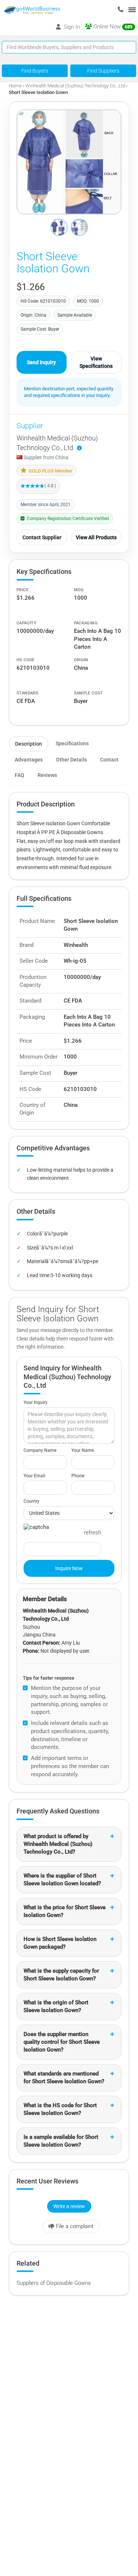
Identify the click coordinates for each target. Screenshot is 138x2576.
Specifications (72, 743)
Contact (109, 760)
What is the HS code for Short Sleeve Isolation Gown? (60, 2109)
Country (31, 1501)
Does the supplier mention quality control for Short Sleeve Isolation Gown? (62, 2042)
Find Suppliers (103, 71)
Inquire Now (69, 1568)
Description (29, 744)
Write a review (69, 2206)
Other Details (71, 760)
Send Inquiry (41, 362)
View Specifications (96, 362)
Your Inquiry (36, 1402)
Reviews (47, 775)
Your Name (83, 1450)
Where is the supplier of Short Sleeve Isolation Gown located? (62, 1880)
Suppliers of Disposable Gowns (54, 2283)
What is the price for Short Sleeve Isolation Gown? (65, 1911)
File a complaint (75, 2226)
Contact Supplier (42, 537)
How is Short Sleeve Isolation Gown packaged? (60, 1943)
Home (15, 86)
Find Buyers (35, 71)
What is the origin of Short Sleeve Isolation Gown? (56, 2006)
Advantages (29, 760)
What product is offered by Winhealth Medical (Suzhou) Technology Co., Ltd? (58, 1844)
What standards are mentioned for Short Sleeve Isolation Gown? (64, 2077)
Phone (78, 1476)
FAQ (20, 775)
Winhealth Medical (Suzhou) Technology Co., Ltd (75, 86)
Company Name (40, 1450)
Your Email (34, 1476)
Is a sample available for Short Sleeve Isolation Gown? (61, 2141)
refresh (93, 1533)
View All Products (96, 537)
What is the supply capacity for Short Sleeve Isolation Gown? (61, 1975)
